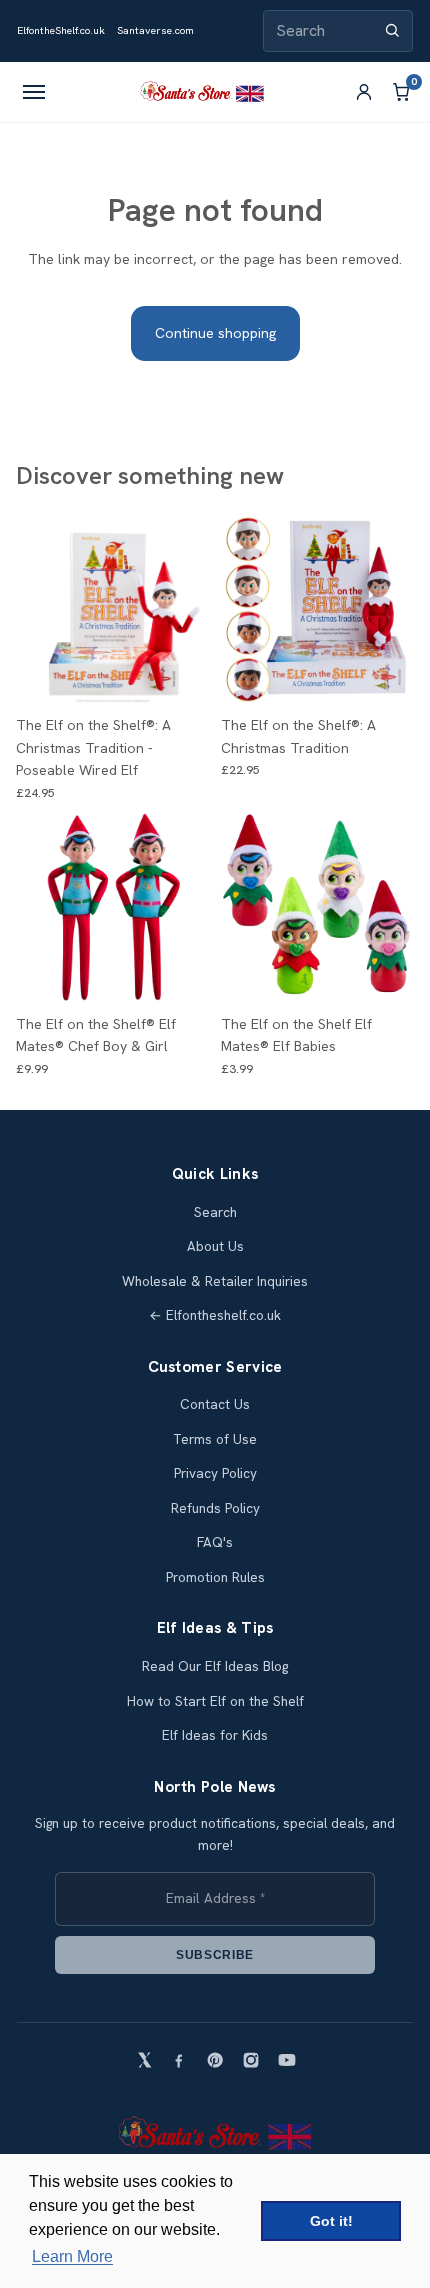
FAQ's (215, 1542)
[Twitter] (143, 2060)
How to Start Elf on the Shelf (215, 1701)
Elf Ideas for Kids (215, 1735)
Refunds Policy (215, 1508)
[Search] (392, 30)
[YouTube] (287, 2060)
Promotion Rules (215, 1577)
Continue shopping (215, 333)
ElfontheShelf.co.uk (61, 30)
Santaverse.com (155, 30)
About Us (215, 1246)
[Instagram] (251, 2060)
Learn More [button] (72, 2256)
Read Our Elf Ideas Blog (215, 1666)
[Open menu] (34, 92)
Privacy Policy (215, 1473)
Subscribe (215, 1955)
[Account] (364, 92)
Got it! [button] (331, 2221)
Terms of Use (215, 1439)
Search (215, 1212)
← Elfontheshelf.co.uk (215, 1315)
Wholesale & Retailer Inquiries (215, 1281)
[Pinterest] (215, 2060)
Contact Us (215, 1404)
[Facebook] (179, 2060)
